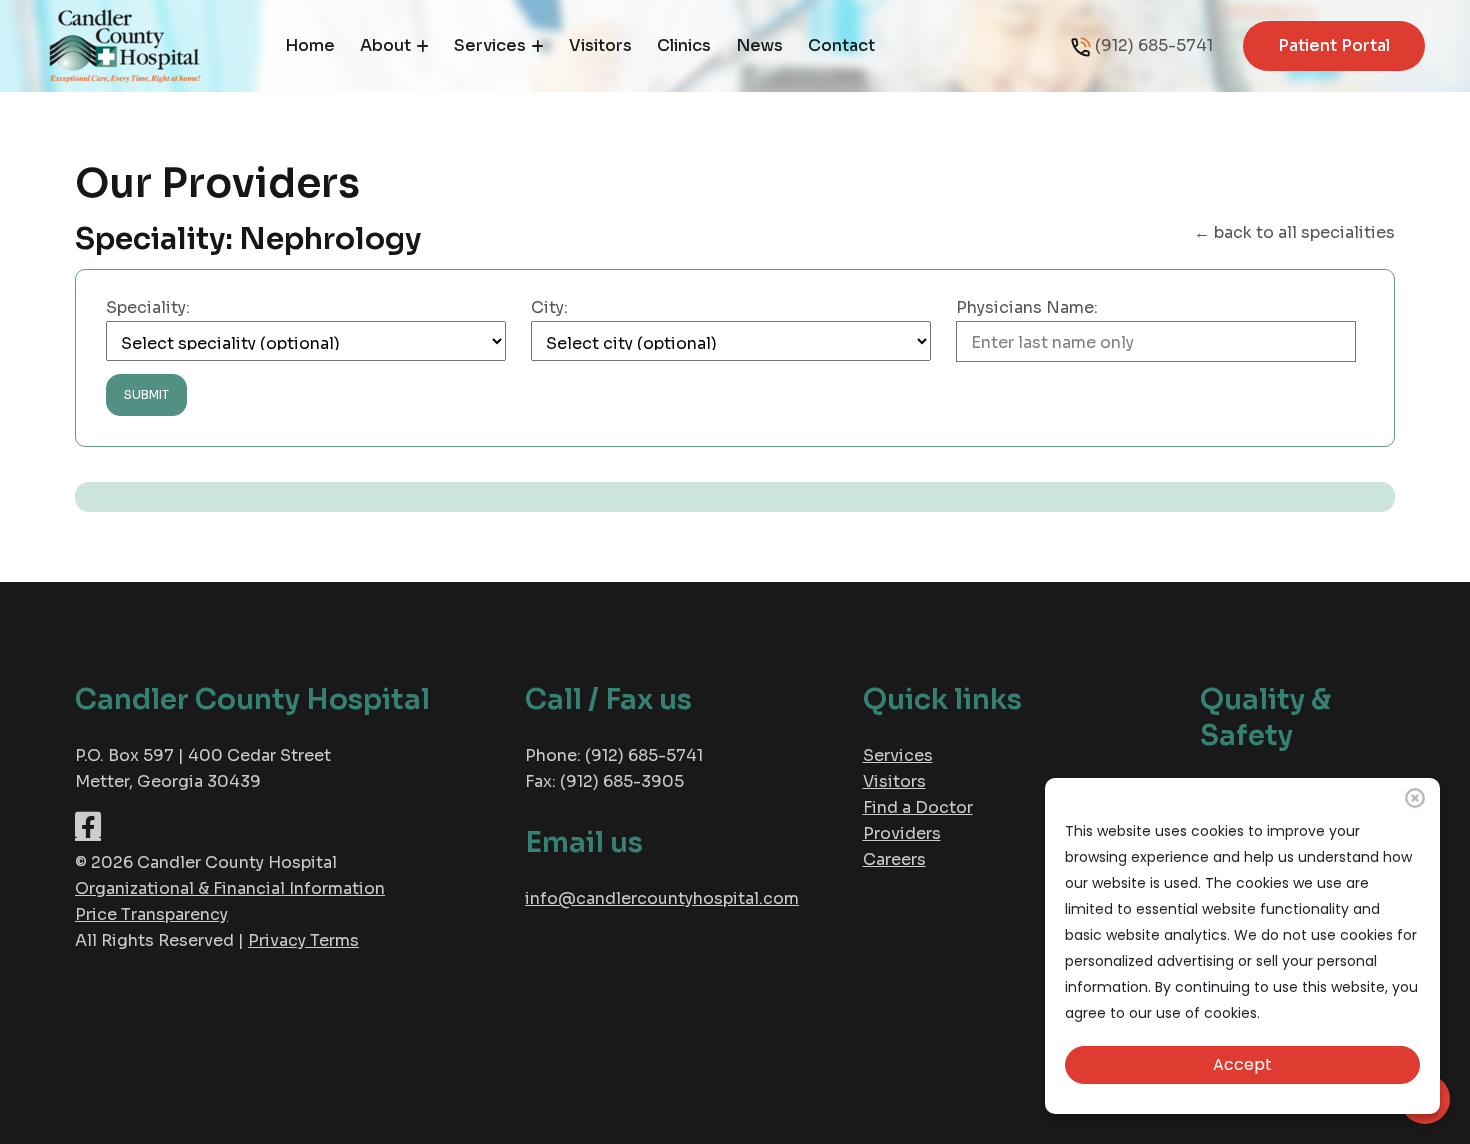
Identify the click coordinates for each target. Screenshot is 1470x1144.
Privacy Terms (303, 940)
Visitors (600, 45)
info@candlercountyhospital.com (662, 898)
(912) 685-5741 (1154, 45)
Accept (1242, 1064)
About (385, 45)
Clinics (684, 45)
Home (310, 45)
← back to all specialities (1294, 232)
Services (490, 45)
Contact (841, 45)
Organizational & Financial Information (230, 888)
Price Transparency (151, 914)
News (759, 45)
